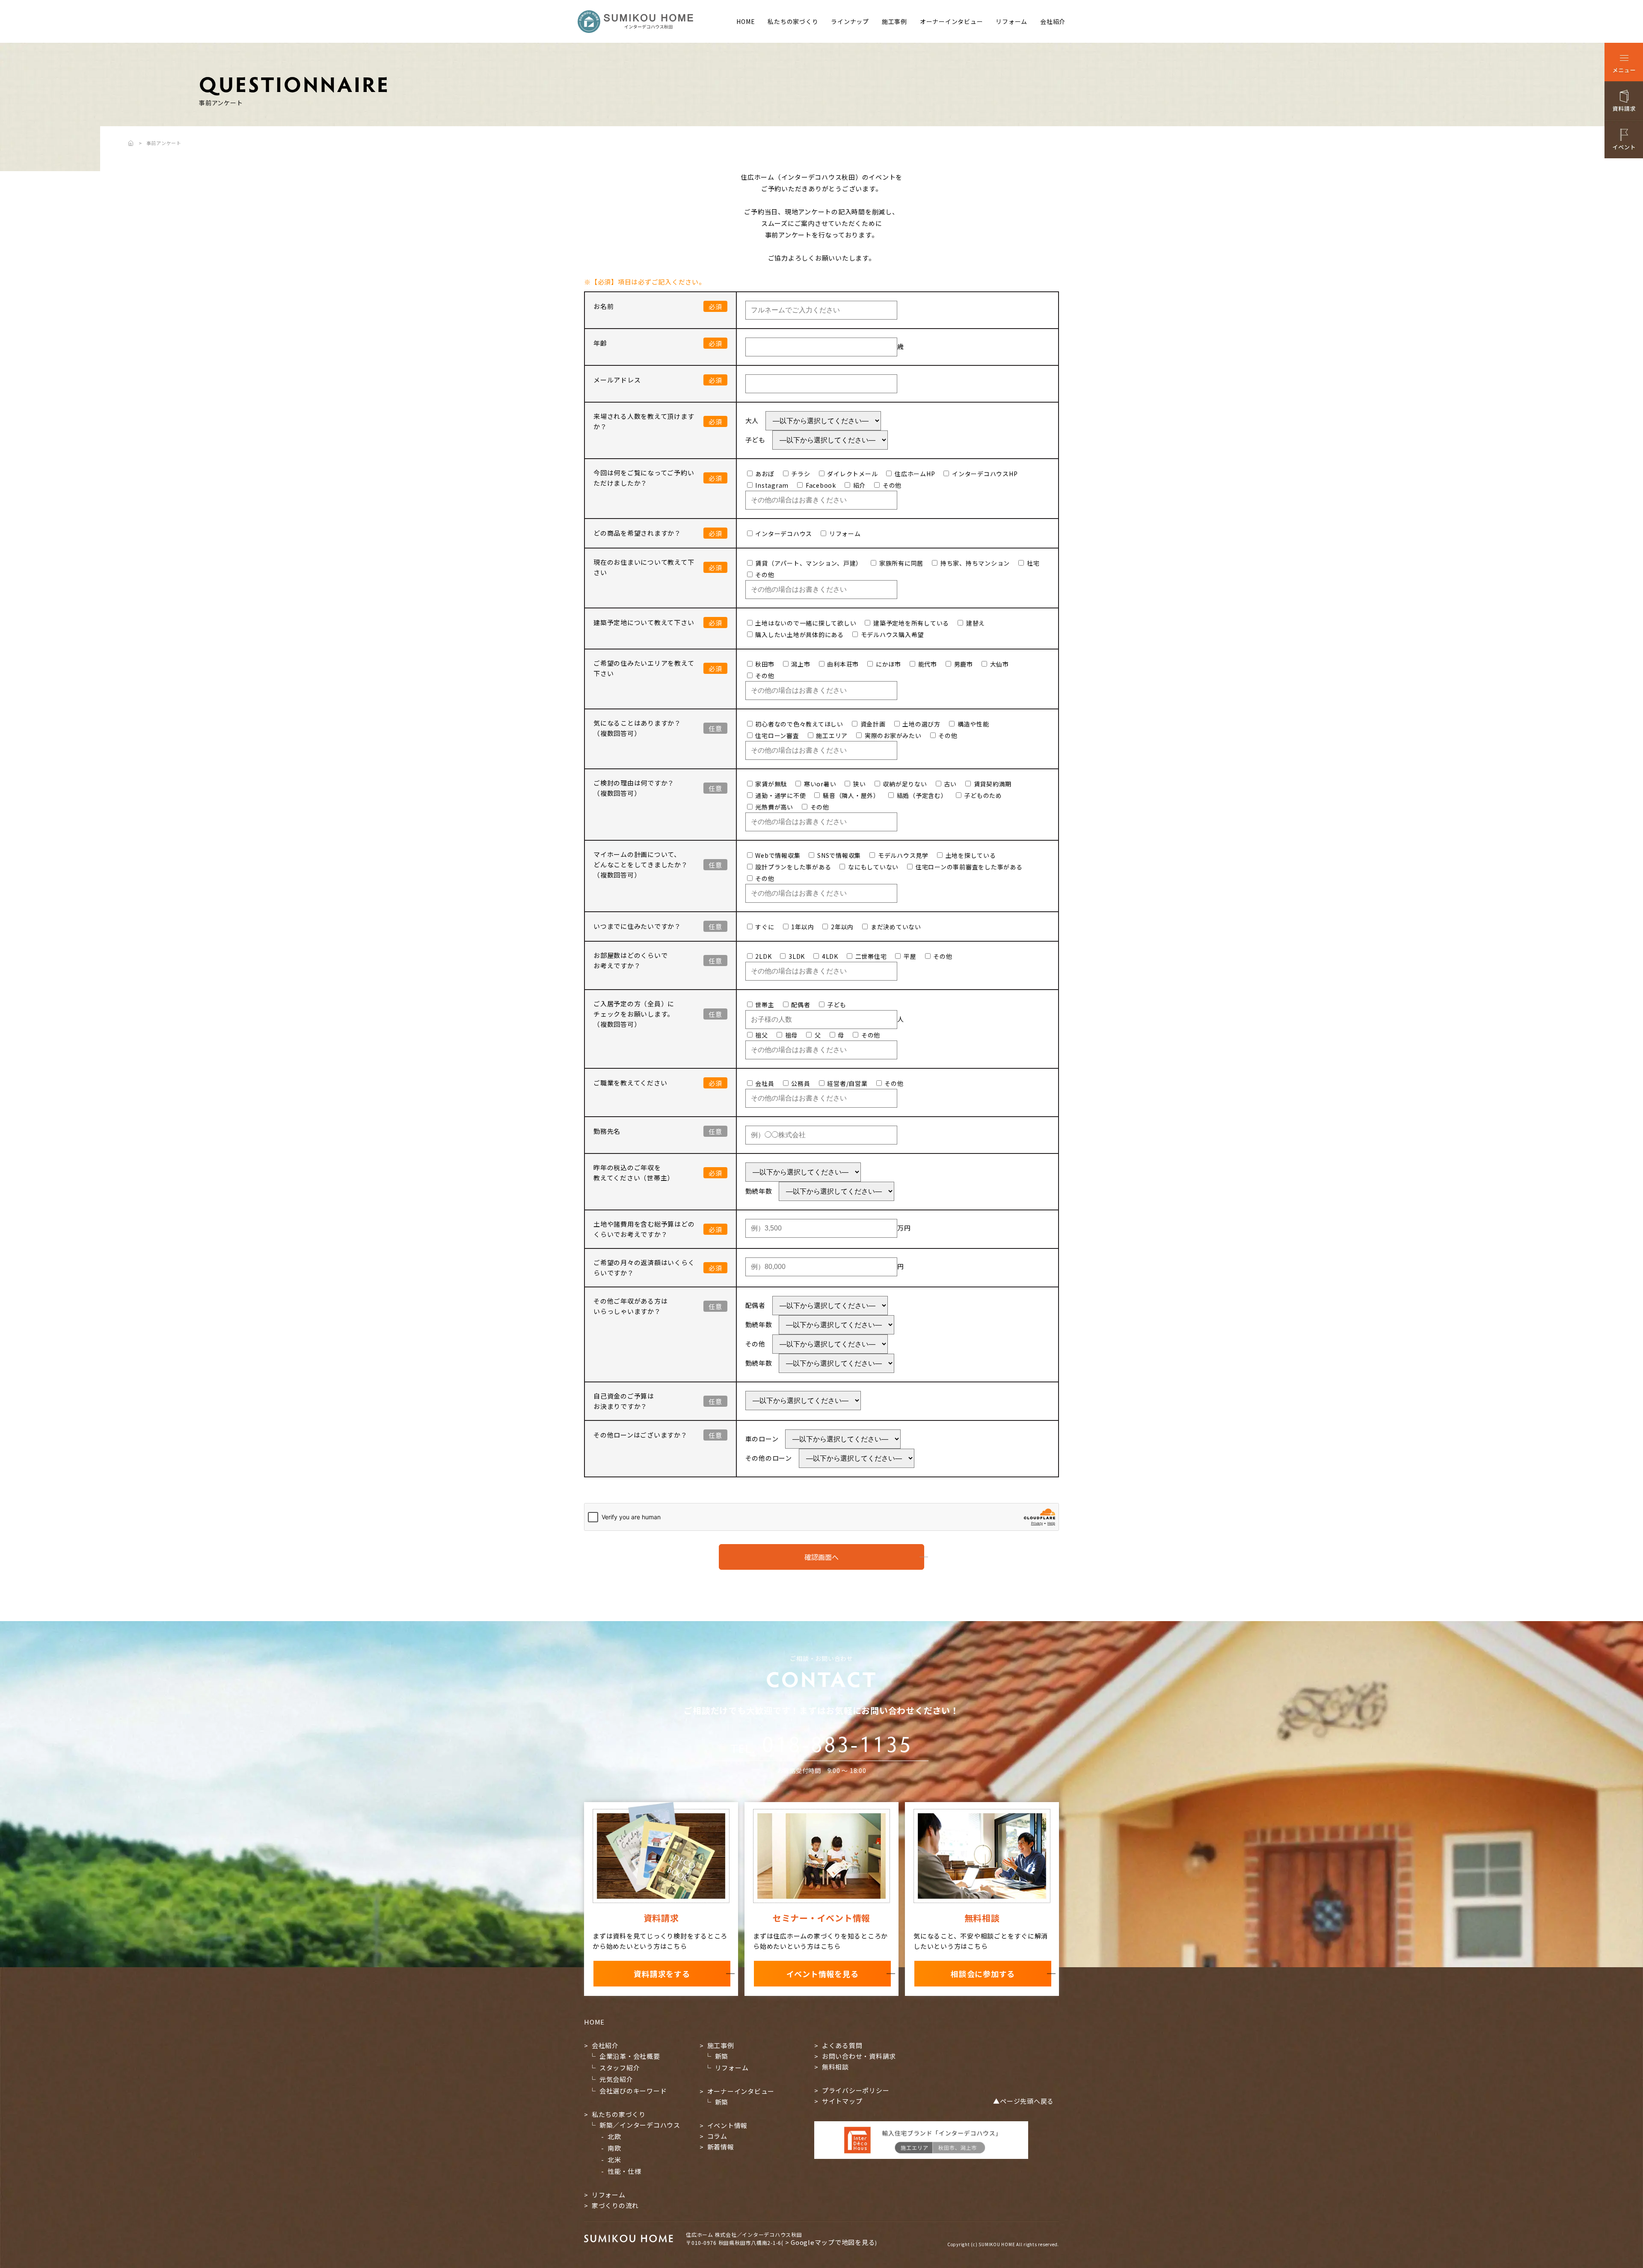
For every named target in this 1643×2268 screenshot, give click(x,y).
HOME (746, 21)
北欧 (614, 2136)
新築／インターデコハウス (640, 2125)
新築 (722, 2056)
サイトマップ (842, 2101)
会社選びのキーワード (633, 2091)
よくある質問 (842, 2045)
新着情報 (721, 2147)
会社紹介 (1053, 21)
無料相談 (835, 2067)
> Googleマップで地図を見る (830, 2242)
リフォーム (1011, 21)
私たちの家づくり (793, 21)
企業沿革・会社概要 (630, 2056)
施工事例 (894, 21)
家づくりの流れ (615, 2205)
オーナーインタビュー (952, 21)
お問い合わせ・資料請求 (859, 2056)
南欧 (614, 2148)
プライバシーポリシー (856, 2090)
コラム (717, 2136)
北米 (614, 2160)
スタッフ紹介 (620, 2068)
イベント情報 (728, 2125)
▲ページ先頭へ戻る (1023, 2101)
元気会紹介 (616, 2079)
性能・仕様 (624, 2171)
